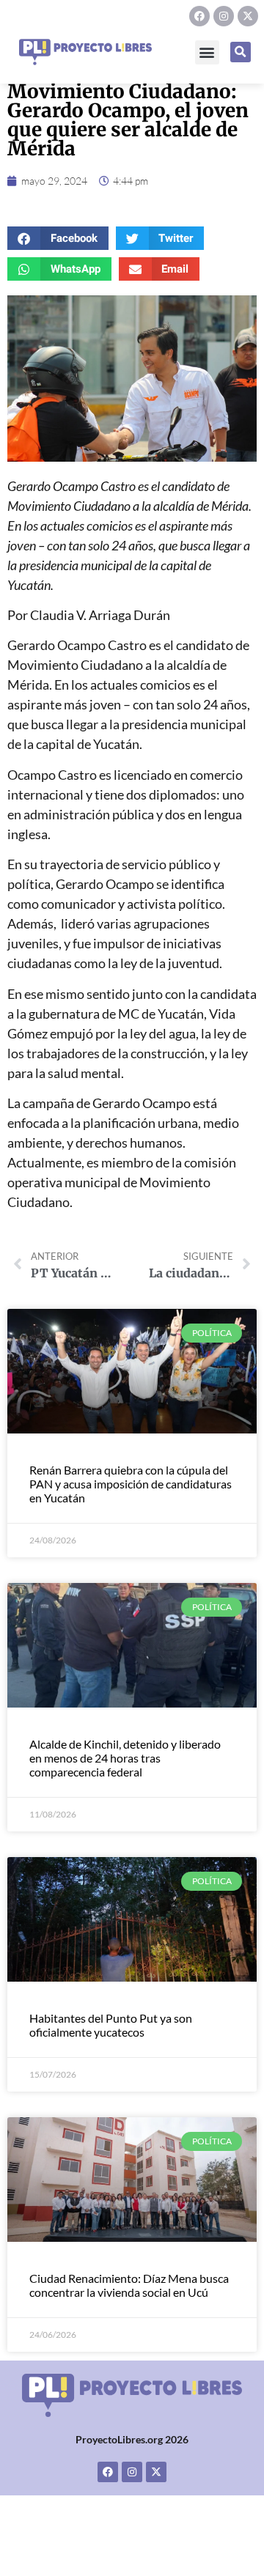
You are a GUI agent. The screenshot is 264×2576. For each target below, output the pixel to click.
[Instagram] (224, 16)
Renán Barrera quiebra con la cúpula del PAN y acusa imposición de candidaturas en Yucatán (131, 1484)
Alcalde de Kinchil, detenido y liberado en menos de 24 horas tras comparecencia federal (125, 1758)
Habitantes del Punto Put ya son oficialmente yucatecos (111, 2025)
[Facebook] (199, 16)
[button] (207, 52)
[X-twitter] (248, 16)
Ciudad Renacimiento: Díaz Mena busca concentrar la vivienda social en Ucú (129, 2285)
